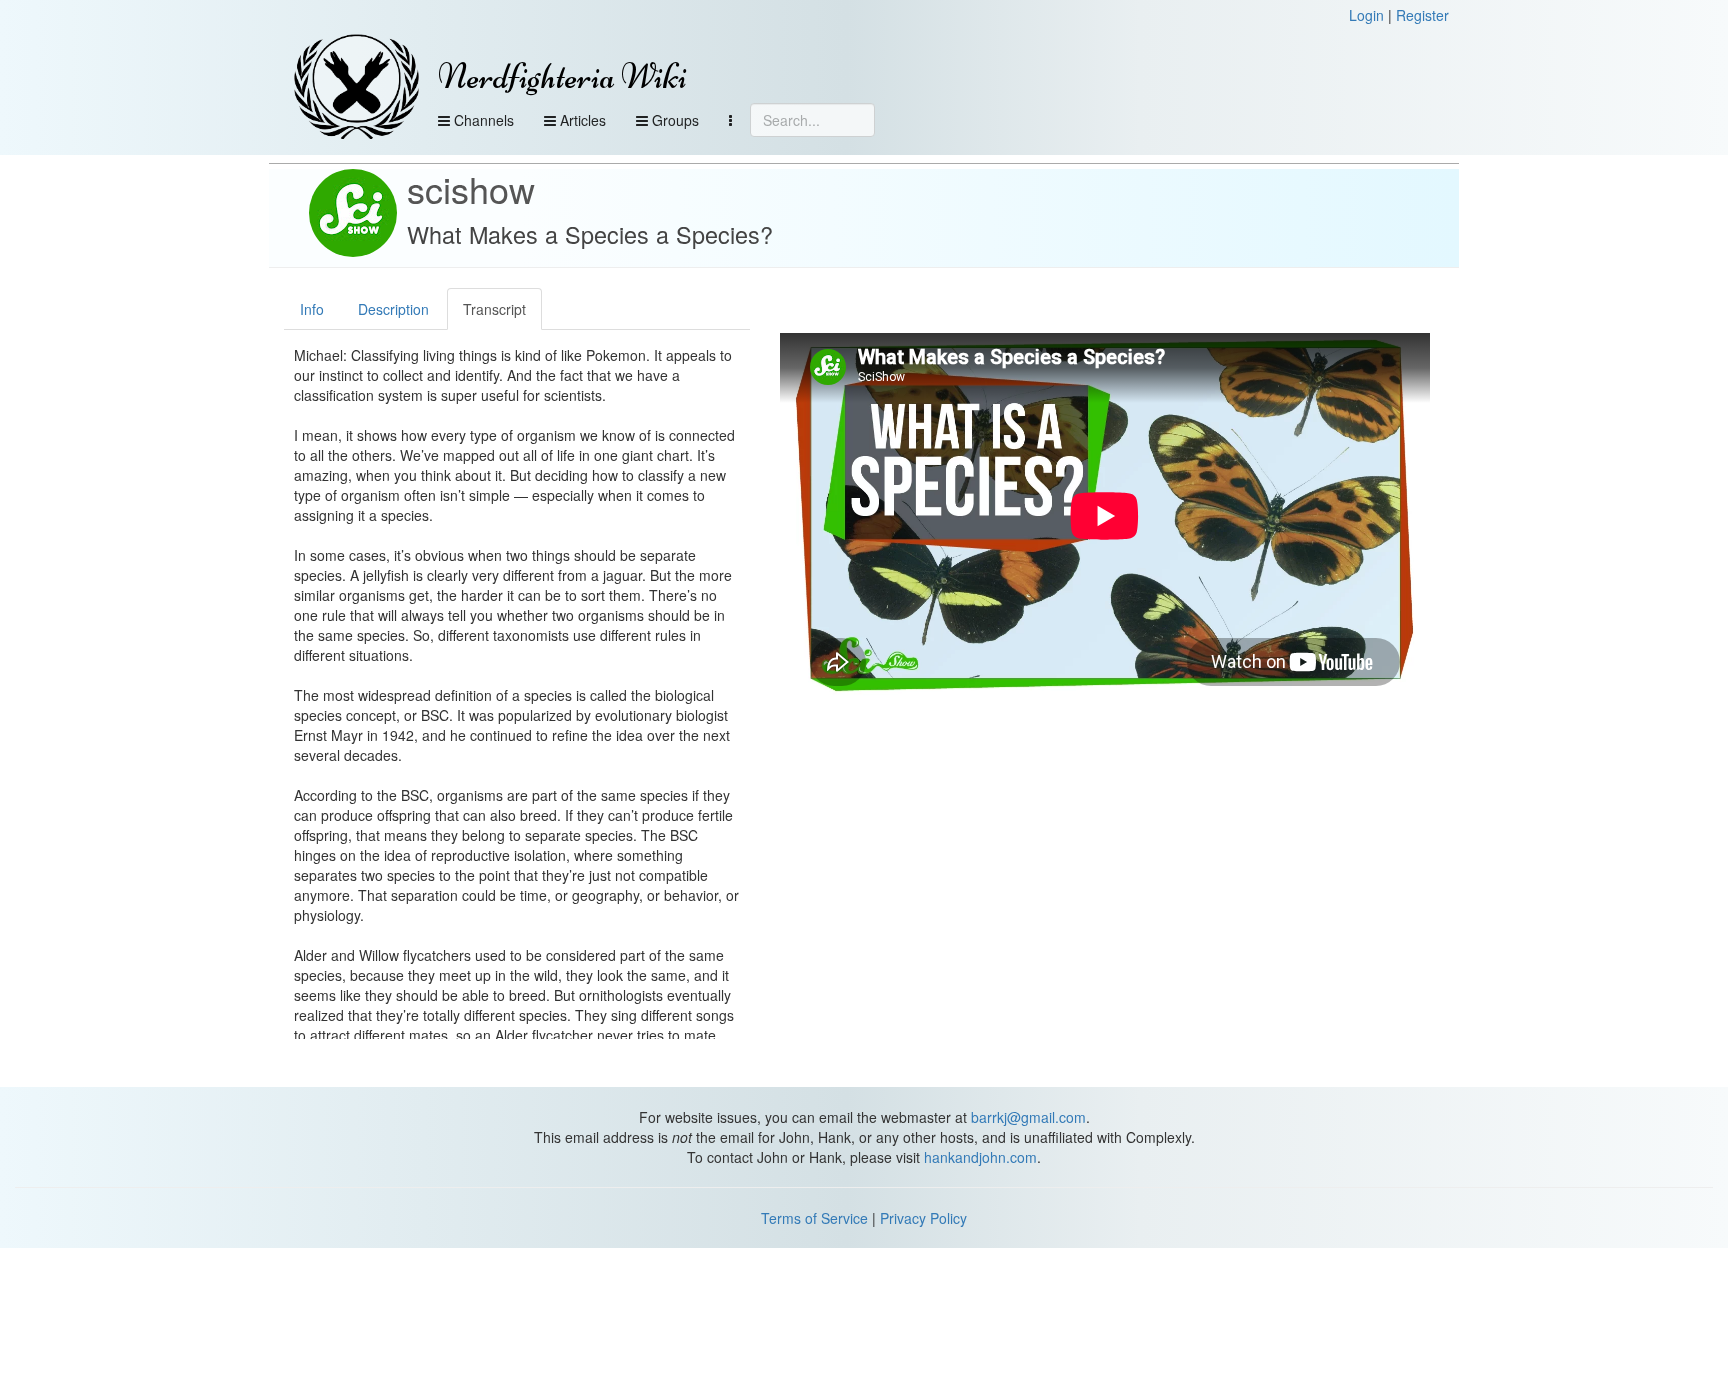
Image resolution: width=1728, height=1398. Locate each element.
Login (1366, 15)
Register (1422, 15)
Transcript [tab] (494, 309)
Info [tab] (312, 309)
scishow (471, 188)
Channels (482, 120)
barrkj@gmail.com (1028, 1117)
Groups (673, 120)
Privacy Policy (923, 1218)
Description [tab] (393, 309)
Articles (581, 120)
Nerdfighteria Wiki (562, 76)
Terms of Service (814, 1218)
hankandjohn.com (980, 1157)
